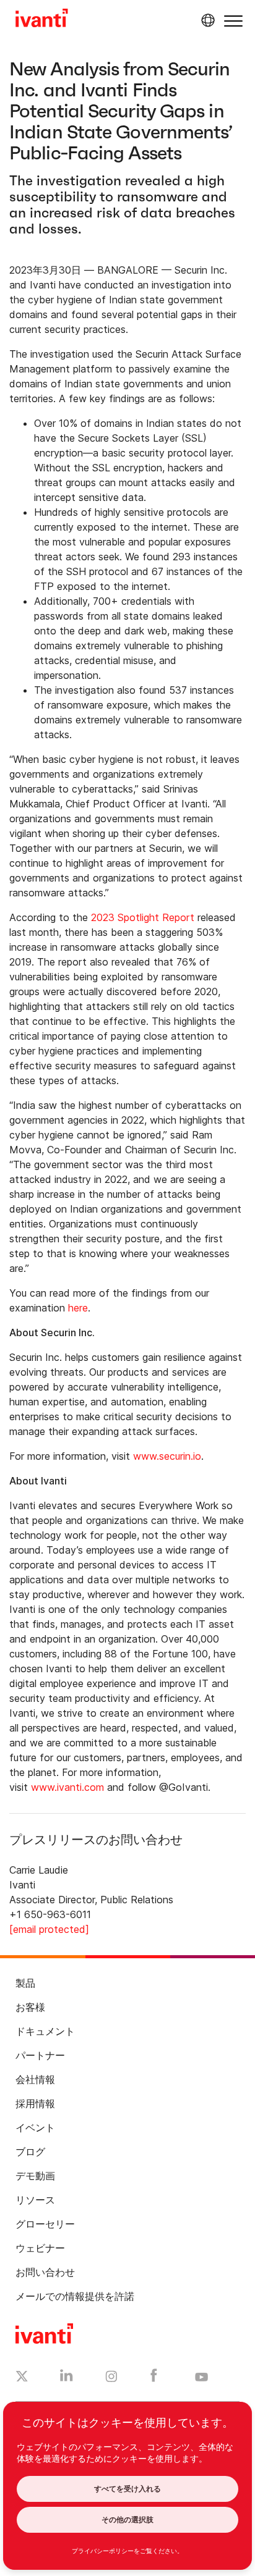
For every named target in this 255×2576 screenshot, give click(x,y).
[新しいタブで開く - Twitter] (22, 2378)
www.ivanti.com (67, 1787)
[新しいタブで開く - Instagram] (111, 2378)
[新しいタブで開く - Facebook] (154, 2378)
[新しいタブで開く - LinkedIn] (67, 2378)
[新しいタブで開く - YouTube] (201, 2378)
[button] (233, 21)
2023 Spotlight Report (143, 917)
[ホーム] (42, 20)
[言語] (206, 20)
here (78, 1308)
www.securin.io (167, 1456)
